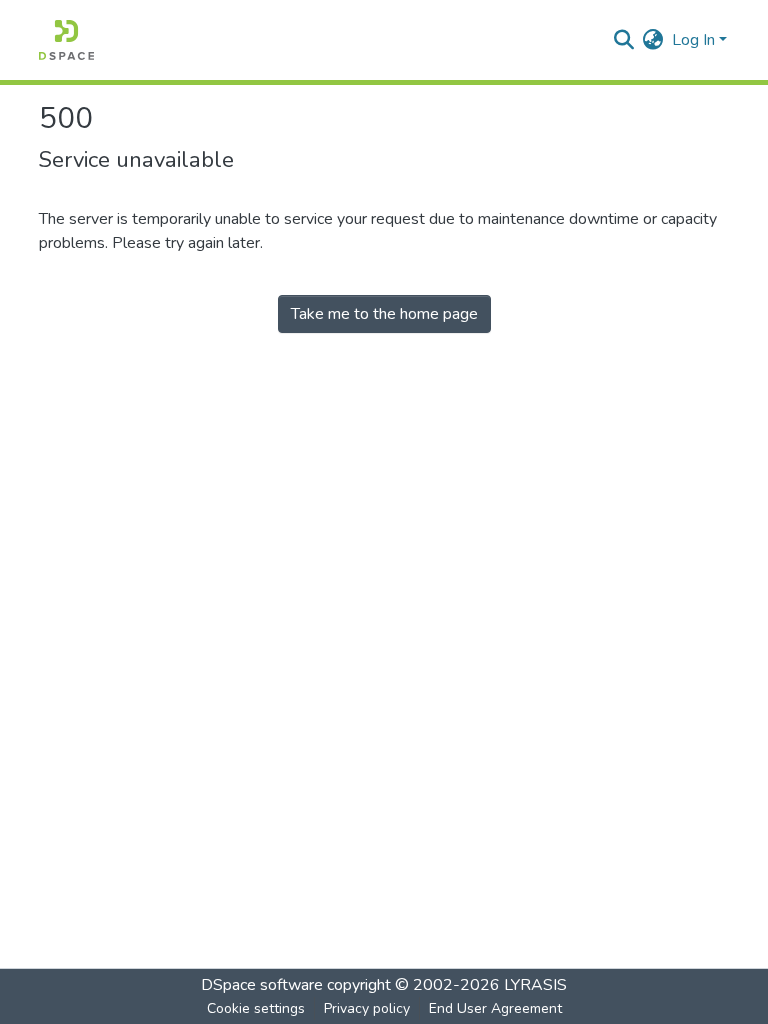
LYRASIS (535, 985)
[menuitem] (653, 40)
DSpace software (262, 985)
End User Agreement (495, 1008)
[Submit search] (624, 40)
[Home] (66, 40)
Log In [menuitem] (693, 40)
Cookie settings (256, 1008)
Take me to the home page (384, 314)
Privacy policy (367, 1008)
